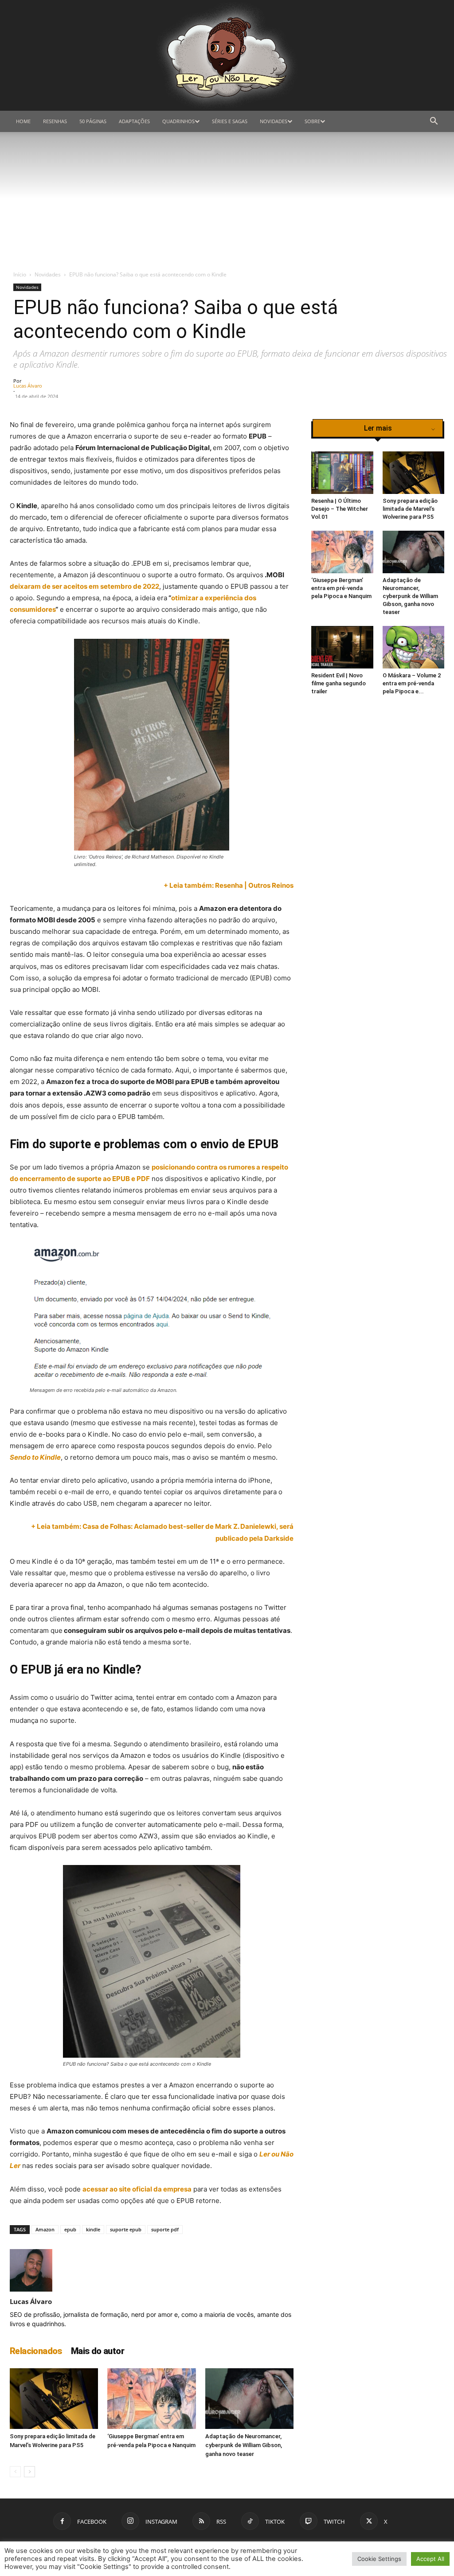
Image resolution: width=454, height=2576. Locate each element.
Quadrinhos (178, 121)
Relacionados (36, 2351)
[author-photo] (31, 2289)
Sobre (312, 121)
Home (23, 121)
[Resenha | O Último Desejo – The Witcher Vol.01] (342, 473)
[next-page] (29, 2472)
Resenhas (55, 121)
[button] (434, 122)
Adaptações (134, 121)
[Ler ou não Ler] (227, 55)
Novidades (274, 121)
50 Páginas (93, 121)
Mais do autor (98, 2351)
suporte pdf (165, 2229)
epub (70, 2229)
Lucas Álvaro (28, 386)
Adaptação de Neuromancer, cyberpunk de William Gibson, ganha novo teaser (244, 2445)
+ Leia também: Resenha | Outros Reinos (229, 885)
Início (20, 274)
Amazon (45, 2229)
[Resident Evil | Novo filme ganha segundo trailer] (342, 647)
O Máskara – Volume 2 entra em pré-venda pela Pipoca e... (412, 683)
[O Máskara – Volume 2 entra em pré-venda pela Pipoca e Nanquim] (414, 647)
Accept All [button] (430, 2559)
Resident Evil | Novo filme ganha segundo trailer (339, 683)
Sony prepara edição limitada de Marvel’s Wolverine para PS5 (410, 509)
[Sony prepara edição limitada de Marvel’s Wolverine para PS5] (54, 2399)
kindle (93, 2229)
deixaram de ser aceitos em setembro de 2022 (84, 586)
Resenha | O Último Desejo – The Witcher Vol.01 (340, 509)
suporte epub (126, 2229)
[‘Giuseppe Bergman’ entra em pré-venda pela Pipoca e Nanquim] (151, 2399)
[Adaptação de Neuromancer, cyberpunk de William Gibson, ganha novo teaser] (249, 2399)
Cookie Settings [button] (379, 2559)
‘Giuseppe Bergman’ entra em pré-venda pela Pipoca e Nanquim (341, 588)
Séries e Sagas (230, 121)
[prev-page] (15, 2472)
